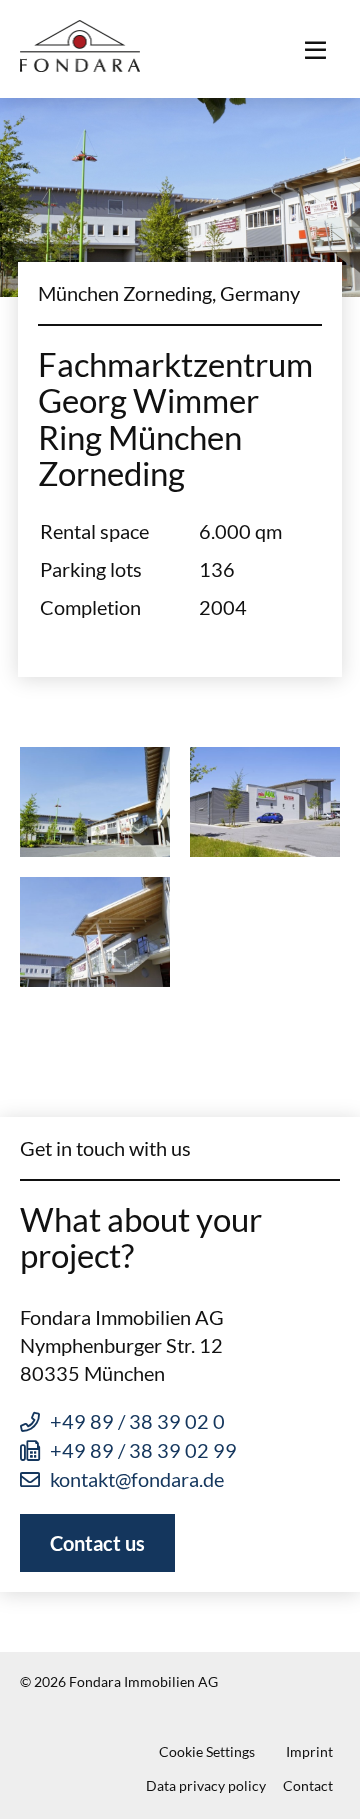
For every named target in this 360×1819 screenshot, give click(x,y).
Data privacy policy (206, 1785)
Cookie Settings (207, 1751)
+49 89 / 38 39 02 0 (137, 1421)
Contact (308, 1785)
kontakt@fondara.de (137, 1479)
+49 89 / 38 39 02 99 (143, 1450)
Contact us (97, 1543)
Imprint (309, 1751)
